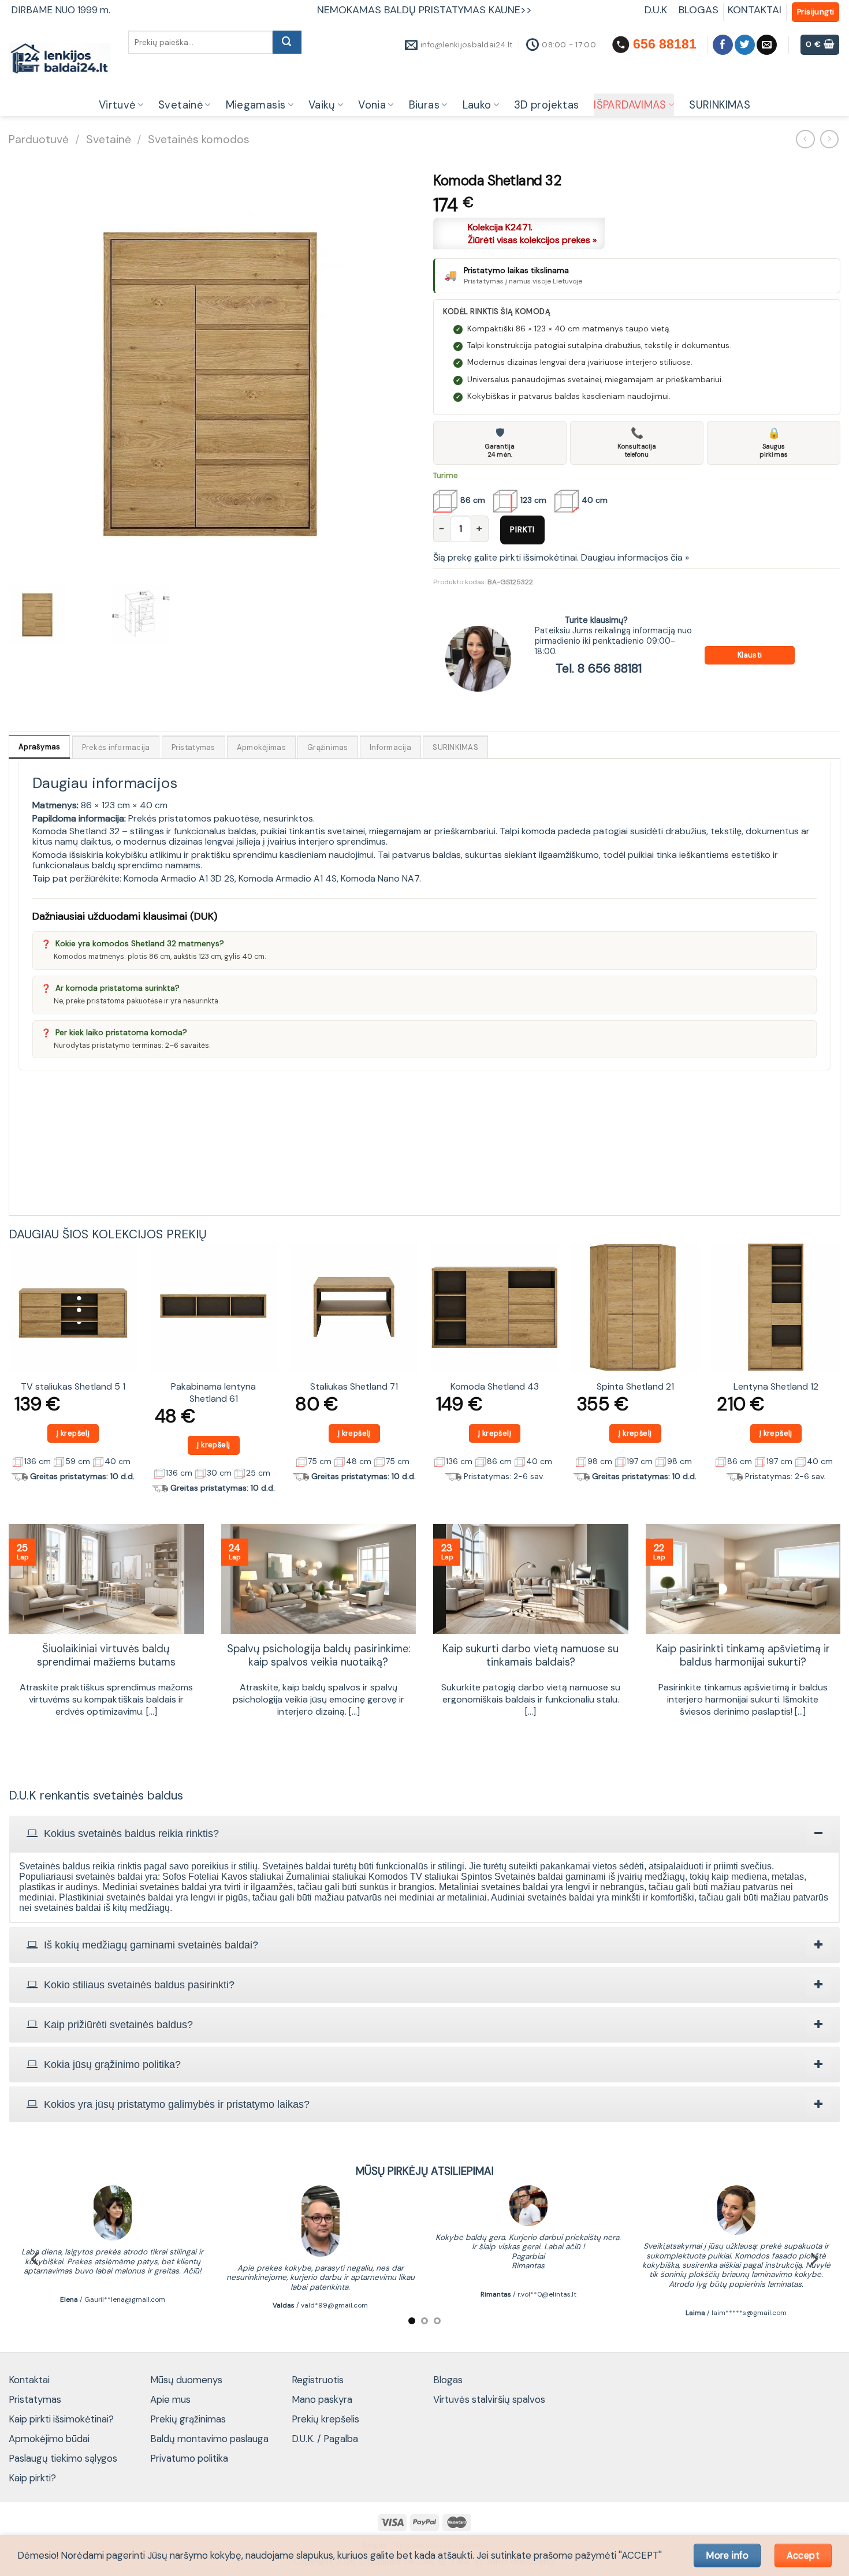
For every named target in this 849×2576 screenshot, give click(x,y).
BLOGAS (699, 10)
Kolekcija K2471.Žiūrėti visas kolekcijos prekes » (532, 234)
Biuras (424, 105)
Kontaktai (29, 2380)
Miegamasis (256, 105)
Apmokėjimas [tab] (261, 747)
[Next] (840, 1373)
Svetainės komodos (199, 139)
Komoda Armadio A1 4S (288, 878)
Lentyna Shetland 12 (776, 1387)
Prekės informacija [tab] (116, 747)
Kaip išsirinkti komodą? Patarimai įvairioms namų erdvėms (530, 1656)
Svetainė (180, 105)
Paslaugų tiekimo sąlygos (63, 2458)
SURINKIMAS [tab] (455, 747)
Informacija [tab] (390, 747)
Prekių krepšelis (325, 2419)
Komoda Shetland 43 (495, 1387)
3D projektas (546, 105)
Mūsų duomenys (186, 2380)
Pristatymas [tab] (193, 747)
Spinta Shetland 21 (635, 1387)
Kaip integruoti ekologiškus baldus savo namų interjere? (106, 1656)
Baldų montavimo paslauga (209, 2439)
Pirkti (522, 529)
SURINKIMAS (720, 105)
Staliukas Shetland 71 (354, 1387)
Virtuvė (117, 105)
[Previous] (9, 1373)
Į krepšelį (73, 1433)
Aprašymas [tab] (39, 747)
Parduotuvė (39, 139)
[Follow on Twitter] (745, 45)
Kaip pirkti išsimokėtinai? (61, 2419)
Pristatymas (35, 2399)
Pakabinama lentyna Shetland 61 (213, 1393)
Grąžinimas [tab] (328, 747)
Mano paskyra (322, 2399)
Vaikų (322, 105)
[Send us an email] (767, 45)
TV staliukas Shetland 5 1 (73, 1387)
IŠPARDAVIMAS (630, 105)
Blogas (448, 2380)
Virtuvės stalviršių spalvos (489, 2399)
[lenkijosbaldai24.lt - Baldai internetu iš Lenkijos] (60, 59)
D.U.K (657, 10)
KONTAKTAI (755, 10)
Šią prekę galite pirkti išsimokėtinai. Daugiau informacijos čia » (561, 557)
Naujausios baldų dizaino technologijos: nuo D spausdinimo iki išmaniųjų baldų (319, 1663)
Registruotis (318, 2380)
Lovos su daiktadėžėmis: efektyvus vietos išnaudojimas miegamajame (743, 1656)
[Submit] (287, 42)
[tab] (425, 1834)
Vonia (372, 105)
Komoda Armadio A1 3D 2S (179, 878)
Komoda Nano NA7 (380, 878)
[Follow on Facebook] (723, 45)
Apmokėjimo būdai (49, 2439)
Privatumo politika (189, 2458)
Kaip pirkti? (32, 2478)
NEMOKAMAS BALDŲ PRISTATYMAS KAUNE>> (425, 10)
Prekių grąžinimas (188, 2419)
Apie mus (170, 2399)
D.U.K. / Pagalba (325, 2439)
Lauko (477, 105)
